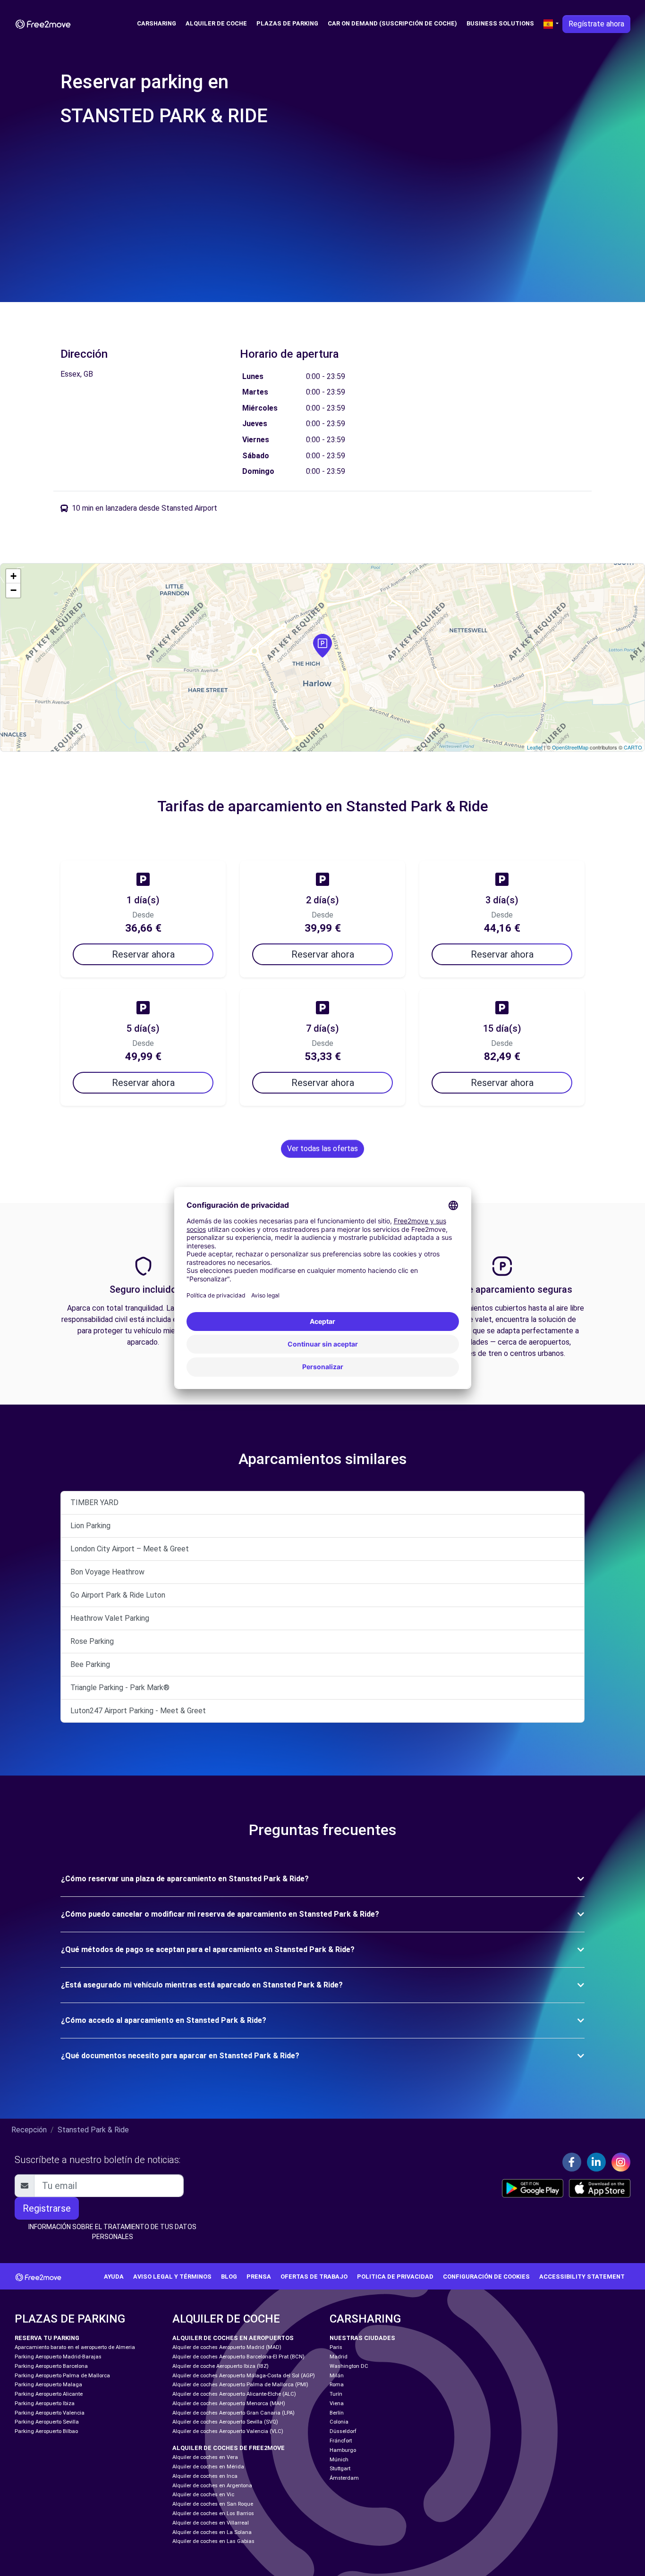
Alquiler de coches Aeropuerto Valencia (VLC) (228, 2431)
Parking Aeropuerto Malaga (48, 2385)
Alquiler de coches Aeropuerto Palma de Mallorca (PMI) (240, 2385)
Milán (337, 2376)
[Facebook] (572, 2162)
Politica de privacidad (395, 2277)
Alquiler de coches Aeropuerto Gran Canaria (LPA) (233, 2413)
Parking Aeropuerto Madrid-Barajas (58, 2357)
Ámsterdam (344, 2478)
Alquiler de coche (216, 23)
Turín (336, 2394)
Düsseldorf (343, 2431)
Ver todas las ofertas (322, 1149)
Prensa (259, 2277)
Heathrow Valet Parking (110, 1618)
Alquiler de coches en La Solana (212, 2532)
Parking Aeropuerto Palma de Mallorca (62, 2376)
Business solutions (500, 23)
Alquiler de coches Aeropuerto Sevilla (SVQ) (225, 2422)
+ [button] (13, 576)
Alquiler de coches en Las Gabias (213, 2541)
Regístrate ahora (596, 24)
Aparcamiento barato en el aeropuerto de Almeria (75, 2347)
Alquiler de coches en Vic (203, 2495)
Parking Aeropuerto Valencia (50, 2413)
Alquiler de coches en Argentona (212, 2486)
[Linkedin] (596, 2162)
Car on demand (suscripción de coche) (392, 23)
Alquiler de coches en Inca (205, 2476)
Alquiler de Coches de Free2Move (229, 2448)
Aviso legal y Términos (172, 2277)
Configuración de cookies (486, 2277)
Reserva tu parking (47, 2338)
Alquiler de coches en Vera (205, 2457)
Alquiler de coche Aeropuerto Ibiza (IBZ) (221, 2366)
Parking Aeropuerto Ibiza (45, 2403)
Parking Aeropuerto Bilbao (46, 2431)
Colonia (339, 2422)
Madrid (339, 2357)
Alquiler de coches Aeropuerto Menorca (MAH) (229, 2403)
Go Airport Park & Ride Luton (118, 1595)
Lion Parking (90, 1526)
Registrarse (47, 2208)
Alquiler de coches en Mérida (208, 2467)
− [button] (13, 590)
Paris (336, 2347)
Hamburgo (343, 2450)
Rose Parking (92, 1641)
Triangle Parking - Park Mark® (120, 1688)
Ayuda (114, 2277)
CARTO (633, 747)
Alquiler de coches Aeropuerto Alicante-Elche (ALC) (234, 2394)
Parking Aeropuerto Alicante (49, 2394)
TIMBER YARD (94, 1503)
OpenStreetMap (570, 747)
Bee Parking (90, 1664)
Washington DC (349, 2366)
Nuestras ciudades (362, 2338)
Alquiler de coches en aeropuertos (233, 2338)
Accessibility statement (582, 2277)
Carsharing (157, 23)
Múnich (339, 2460)
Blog (229, 2277)
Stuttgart (340, 2469)
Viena (337, 2403)
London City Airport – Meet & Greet (130, 1549)
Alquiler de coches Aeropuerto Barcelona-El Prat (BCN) (238, 2357)
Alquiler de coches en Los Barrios (213, 2513)
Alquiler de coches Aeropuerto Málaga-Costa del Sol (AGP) (244, 2376)
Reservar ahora (143, 954)
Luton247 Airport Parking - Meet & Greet (138, 1711)
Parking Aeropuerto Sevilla (47, 2422)
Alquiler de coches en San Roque (213, 2504)
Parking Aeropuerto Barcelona (51, 2366)
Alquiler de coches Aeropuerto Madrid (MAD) (227, 2347)
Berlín (337, 2413)
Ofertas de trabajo (314, 2277)
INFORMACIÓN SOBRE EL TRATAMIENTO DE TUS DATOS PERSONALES (112, 2232)
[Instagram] (621, 2162)
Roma (337, 2385)
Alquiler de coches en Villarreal (211, 2523)
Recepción (29, 2130)
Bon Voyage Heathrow (107, 1572)
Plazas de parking (287, 23)
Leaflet (535, 747)
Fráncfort (341, 2441)
